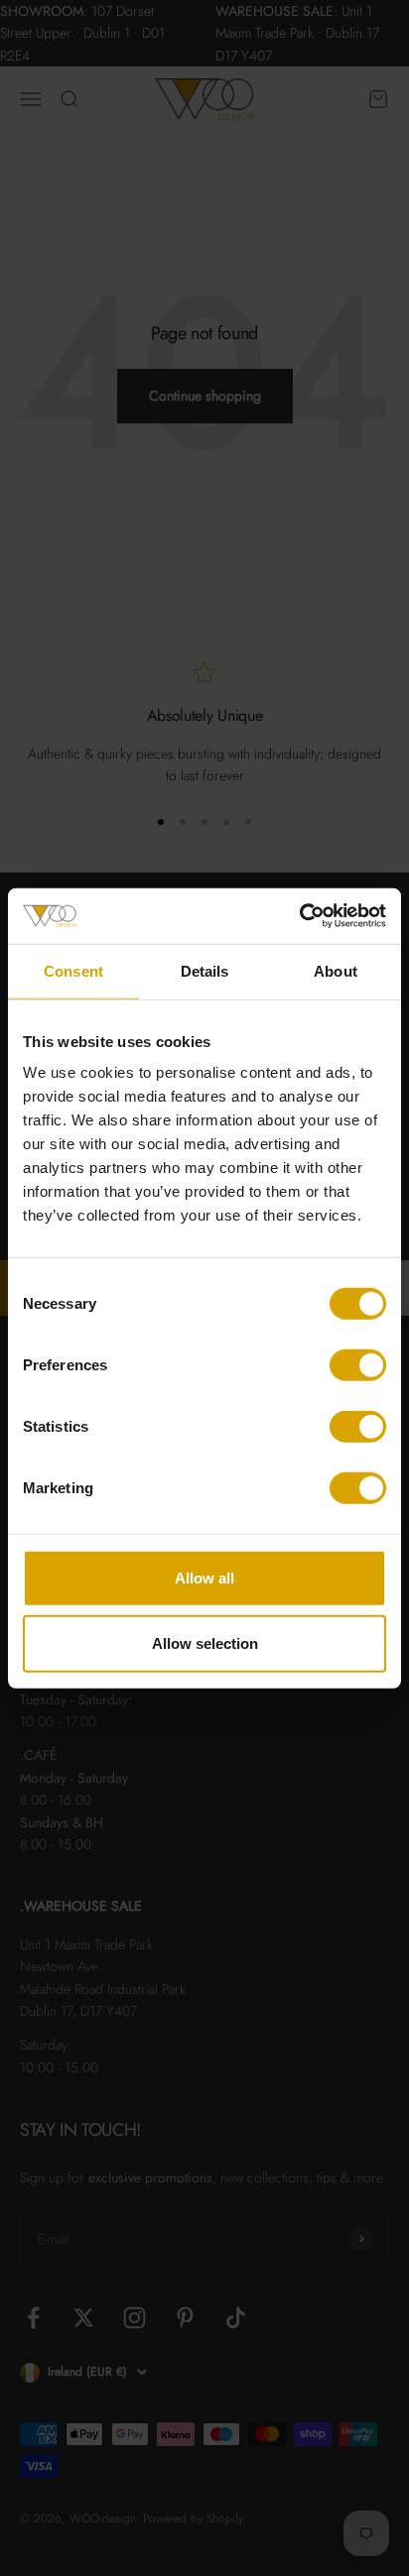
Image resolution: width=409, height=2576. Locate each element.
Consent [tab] (73, 970)
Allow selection (205, 1642)
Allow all (204, 1578)
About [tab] (336, 970)
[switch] (358, 1365)
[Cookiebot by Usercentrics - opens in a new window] (299, 916)
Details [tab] (205, 970)
